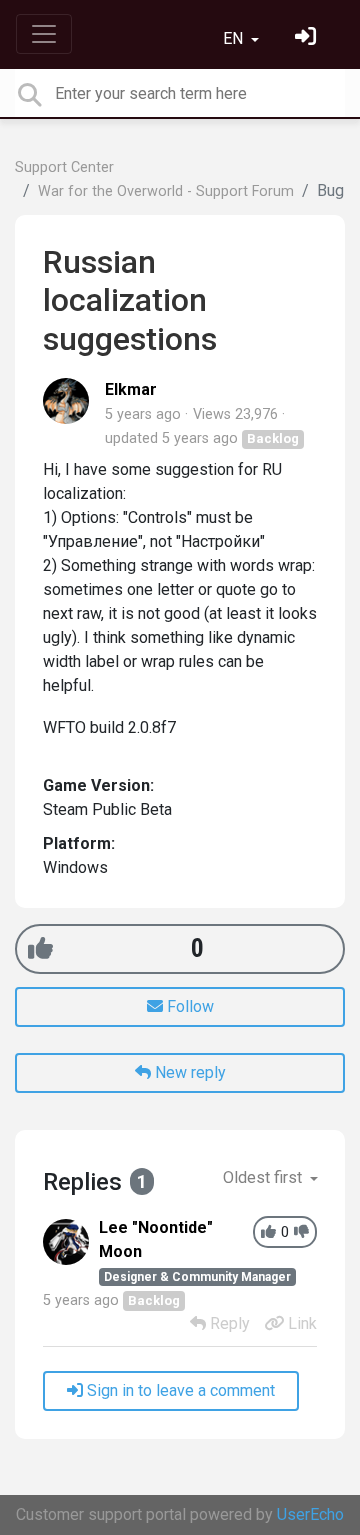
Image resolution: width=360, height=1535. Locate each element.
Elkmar (131, 389)
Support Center (64, 167)
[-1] (301, 1232)
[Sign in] (308, 38)
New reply (188, 1072)
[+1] (40, 948)
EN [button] (235, 38)
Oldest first (264, 1177)
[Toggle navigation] (44, 34)
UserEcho (310, 1514)
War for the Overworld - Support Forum (166, 191)
